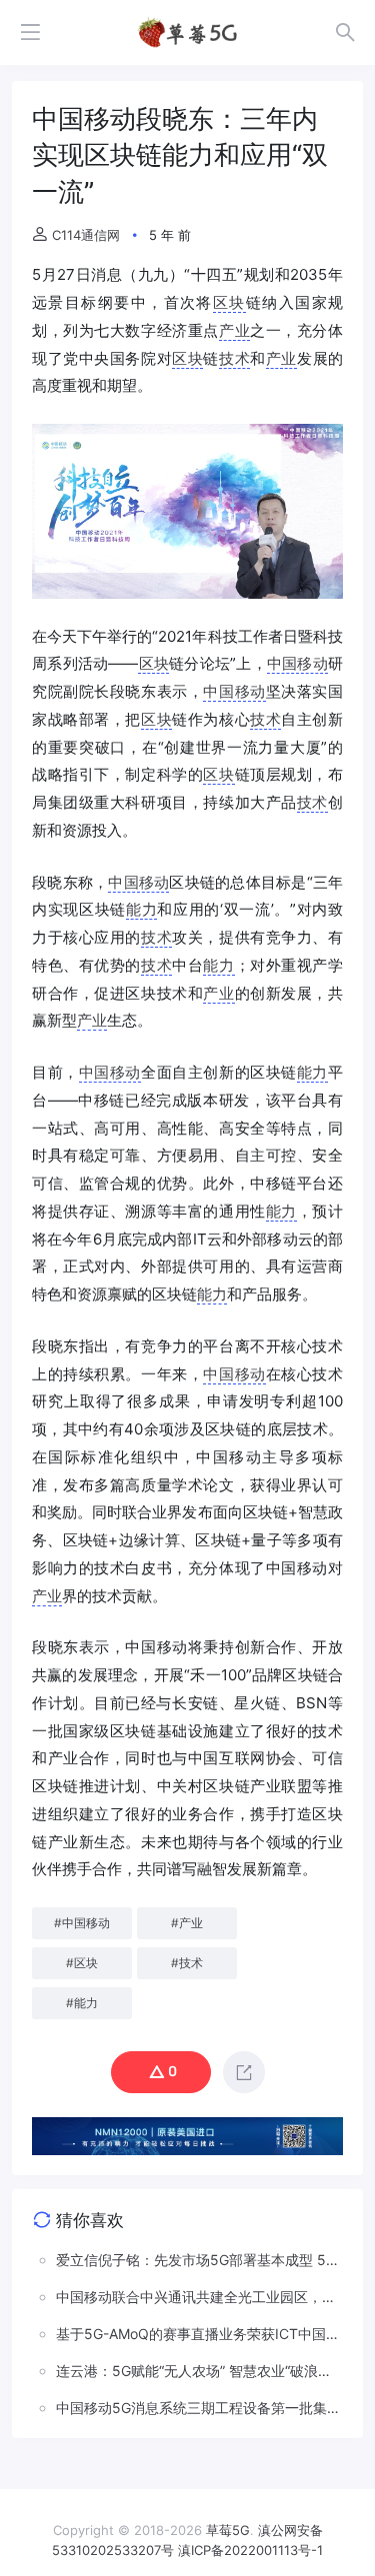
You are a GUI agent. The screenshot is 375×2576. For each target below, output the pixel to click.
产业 (234, 330)
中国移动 (297, 663)
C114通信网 (86, 235)
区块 (229, 302)
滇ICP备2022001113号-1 (250, 2550)
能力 (141, 909)
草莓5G (228, 2530)
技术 (234, 358)
